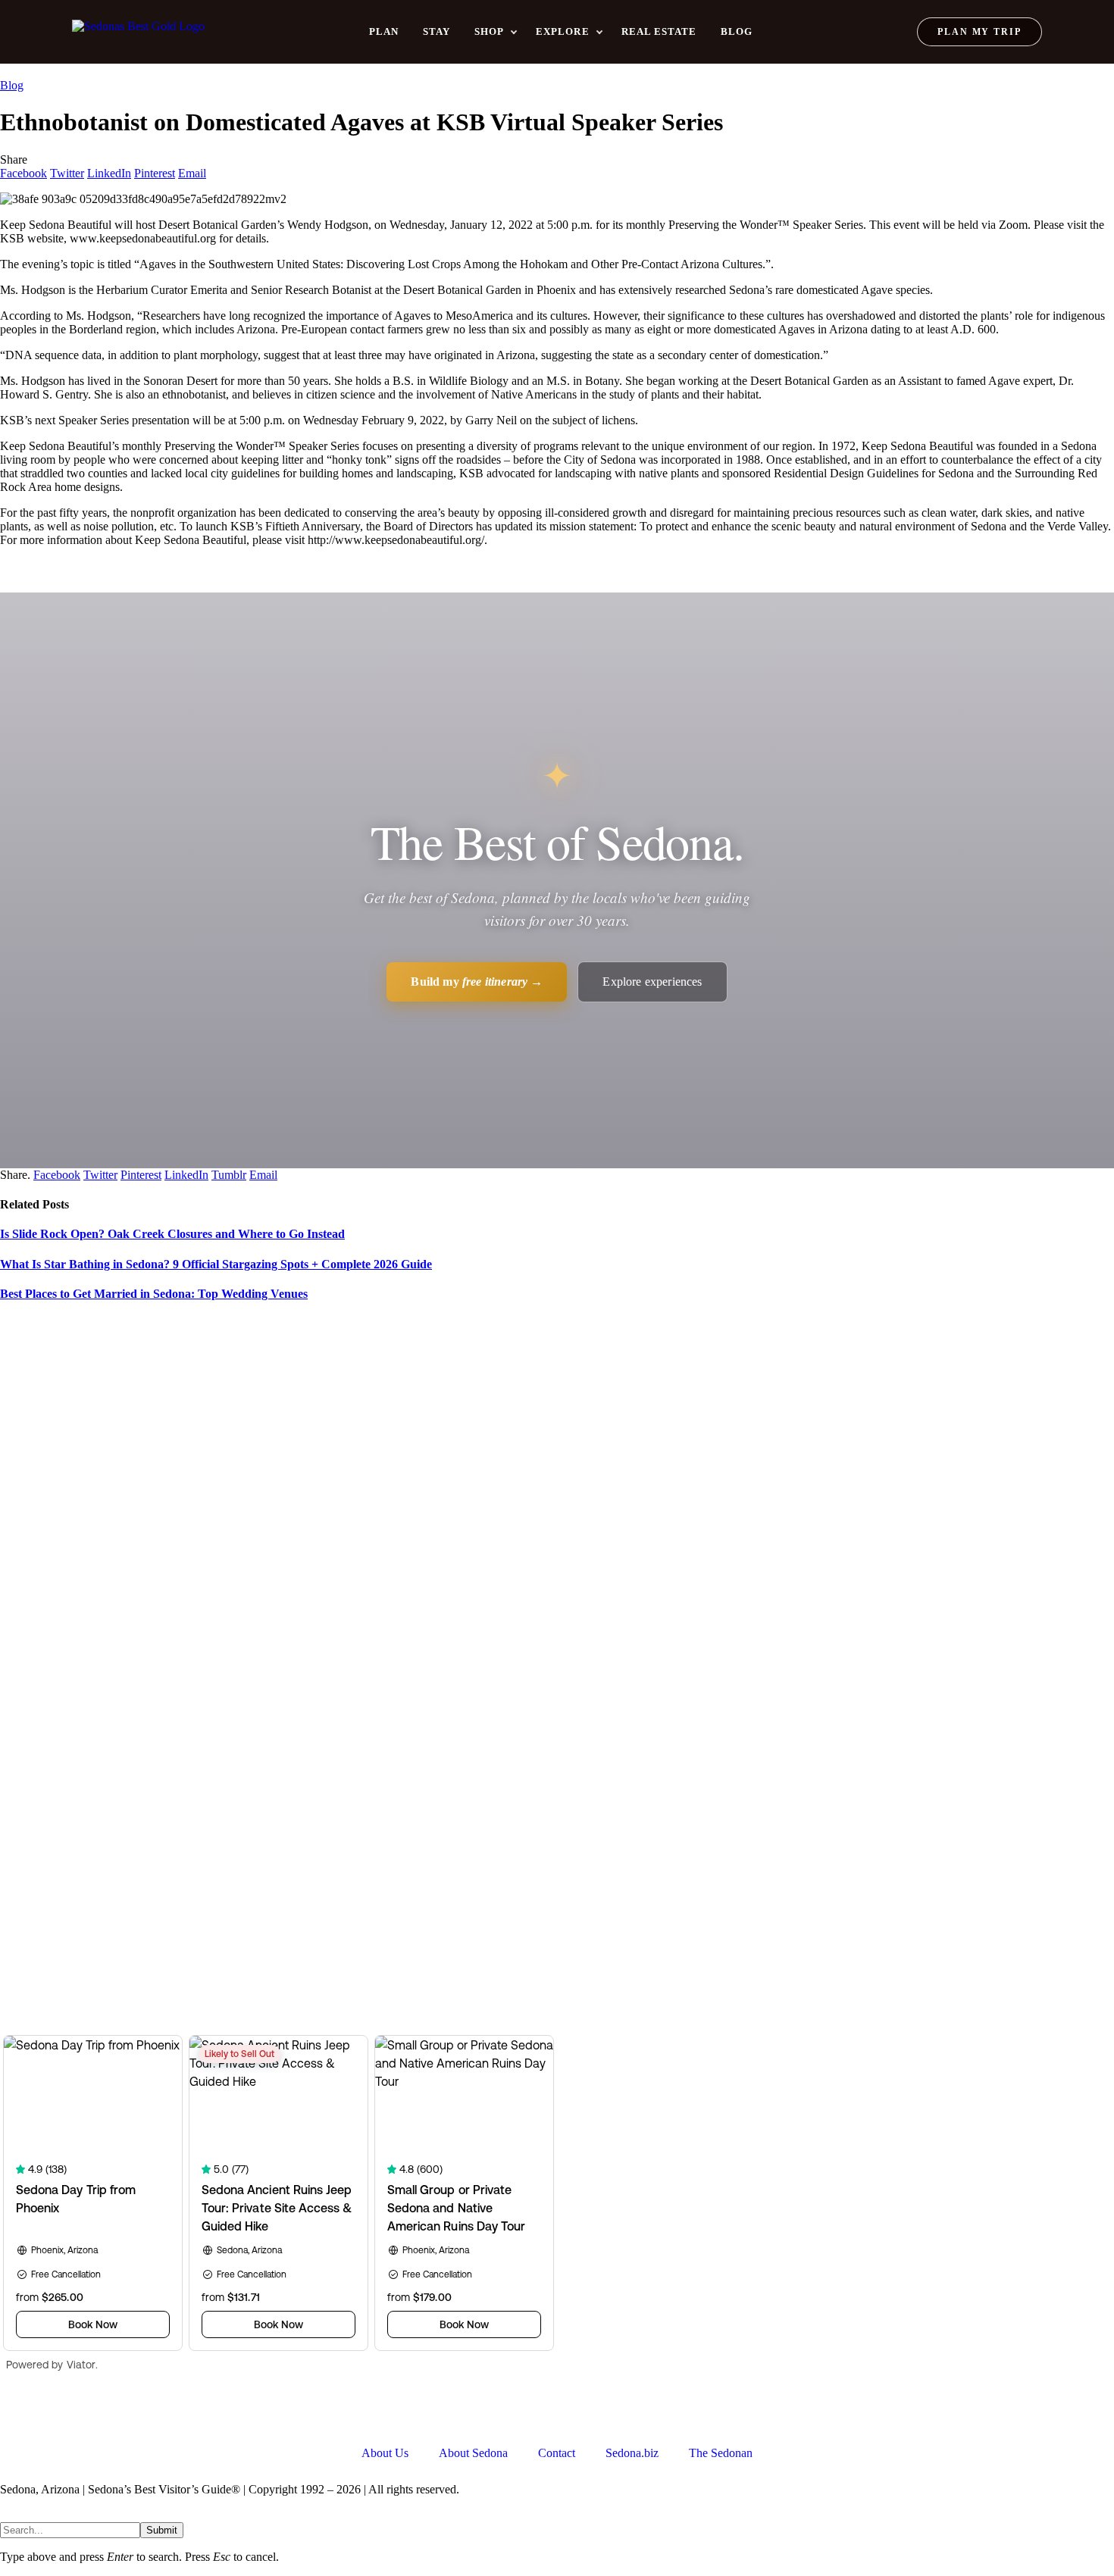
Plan (384, 31)
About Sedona (473, 2453)
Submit (162, 2530)
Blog (737, 31)
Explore (562, 31)
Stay (437, 31)
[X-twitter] (60, 2414)
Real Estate (659, 31)
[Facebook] (19, 2414)
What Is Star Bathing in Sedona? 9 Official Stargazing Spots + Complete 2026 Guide (216, 1264)
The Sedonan (721, 2453)
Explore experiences (652, 982)
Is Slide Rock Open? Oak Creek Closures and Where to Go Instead (172, 1234)
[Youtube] (101, 2414)
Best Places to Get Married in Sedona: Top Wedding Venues (154, 1294)
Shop (489, 31)
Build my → (477, 982)
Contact (557, 2453)
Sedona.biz (632, 2453)
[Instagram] (142, 2414)
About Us (385, 2453)
